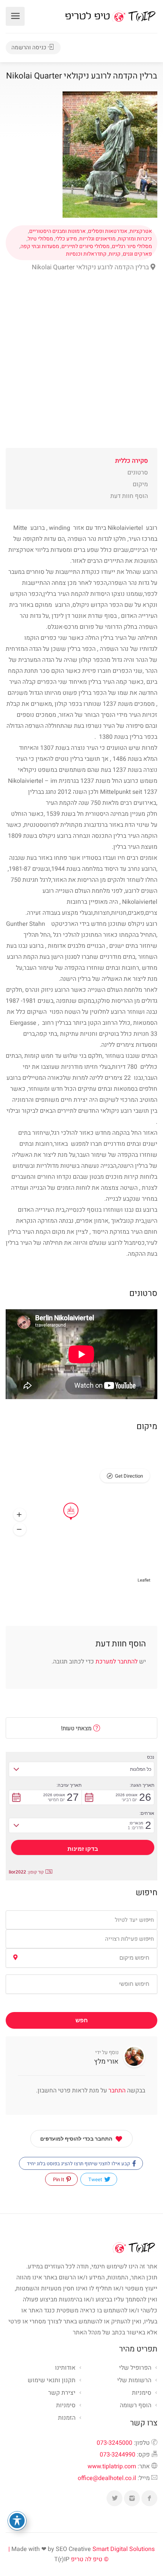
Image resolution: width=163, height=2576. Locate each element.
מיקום (140, 484)
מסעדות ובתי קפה (40, 247)
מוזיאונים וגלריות (97, 239)
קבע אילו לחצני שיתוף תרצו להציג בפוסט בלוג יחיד (79, 2164)
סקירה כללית (132, 461)
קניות (115, 254)
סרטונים (138, 473)
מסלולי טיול (40, 239)
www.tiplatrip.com (112, 2466)
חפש (82, 2020)
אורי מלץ (106, 2062)
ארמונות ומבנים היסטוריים (57, 231)
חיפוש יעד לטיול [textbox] (134, 1920)
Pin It (59, 2179)
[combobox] (81, 1920)
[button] (20, 1515)
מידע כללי (66, 239)
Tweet (96, 2179)
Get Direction (129, 1476)
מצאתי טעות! (77, 1728)
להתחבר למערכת (117, 1662)
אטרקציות (141, 231)
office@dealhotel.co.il (107, 2478)
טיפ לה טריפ (87, 2559)
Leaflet (144, 1580)
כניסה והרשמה (30, 47)
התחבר (116, 2091)
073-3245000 (114, 2443)
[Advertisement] (81, 366)
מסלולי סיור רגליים (132, 247)
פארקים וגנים (137, 254)
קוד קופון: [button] (26, 1872)
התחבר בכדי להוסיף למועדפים (76, 2139)
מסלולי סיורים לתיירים (85, 247)
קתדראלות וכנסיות (86, 254)
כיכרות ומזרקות (135, 239)
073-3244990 (118, 2455)
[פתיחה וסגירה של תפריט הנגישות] (17, 2521)
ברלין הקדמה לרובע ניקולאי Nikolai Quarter (91, 267)
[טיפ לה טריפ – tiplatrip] (110, 16)
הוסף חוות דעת (129, 496)
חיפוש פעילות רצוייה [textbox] (129, 1939)
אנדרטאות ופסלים (108, 231)
